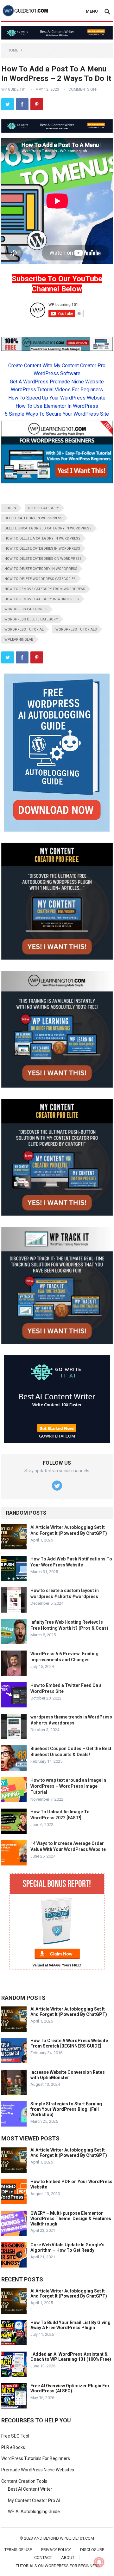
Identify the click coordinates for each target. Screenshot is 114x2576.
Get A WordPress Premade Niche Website (57, 382)
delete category (43, 508)
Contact (43, 2558)
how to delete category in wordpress (41, 569)
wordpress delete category (31, 619)
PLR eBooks (13, 2447)
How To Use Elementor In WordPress (57, 406)
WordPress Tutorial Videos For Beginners (57, 390)
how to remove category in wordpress (42, 599)
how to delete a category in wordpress (42, 538)
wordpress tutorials (76, 629)
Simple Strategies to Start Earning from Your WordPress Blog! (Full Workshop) (66, 2109)
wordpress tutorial (24, 629)
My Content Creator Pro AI (34, 2500)
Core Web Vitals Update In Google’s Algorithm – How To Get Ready (67, 2247)
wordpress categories (26, 609)
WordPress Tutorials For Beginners (36, 2458)
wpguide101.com (77, 2538)
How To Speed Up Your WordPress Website (57, 398)
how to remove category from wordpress (45, 589)
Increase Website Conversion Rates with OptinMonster (68, 2075)
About (68, 2558)
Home (13, 50)
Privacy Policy (56, 2550)
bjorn (10, 508)
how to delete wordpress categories (40, 579)
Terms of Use (18, 2550)
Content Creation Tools (24, 2481)
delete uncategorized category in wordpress (48, 528)
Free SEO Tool (15, 2436)
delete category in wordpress (33, 518)
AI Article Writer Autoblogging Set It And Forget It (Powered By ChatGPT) (69, 2012)
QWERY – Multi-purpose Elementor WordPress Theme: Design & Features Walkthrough (71, 2219)
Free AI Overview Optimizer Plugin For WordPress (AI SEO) (70, 2388)
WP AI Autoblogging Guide (34, 2512)
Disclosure (92, 2550)
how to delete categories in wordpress (42, 549)
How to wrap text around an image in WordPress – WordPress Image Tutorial (68, 1786)
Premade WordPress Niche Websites (38, 2470)
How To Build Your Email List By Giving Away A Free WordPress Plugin (70, 2325)
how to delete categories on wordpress (43, 559)
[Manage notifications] (99, 2562)
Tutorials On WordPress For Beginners (58, 2566)
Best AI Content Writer (30, 2489)
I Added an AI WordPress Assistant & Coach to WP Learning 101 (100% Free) (71, 2357)
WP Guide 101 (14, 89)
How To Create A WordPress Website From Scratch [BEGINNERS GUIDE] (69, 2043)
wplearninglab (19, 640)
